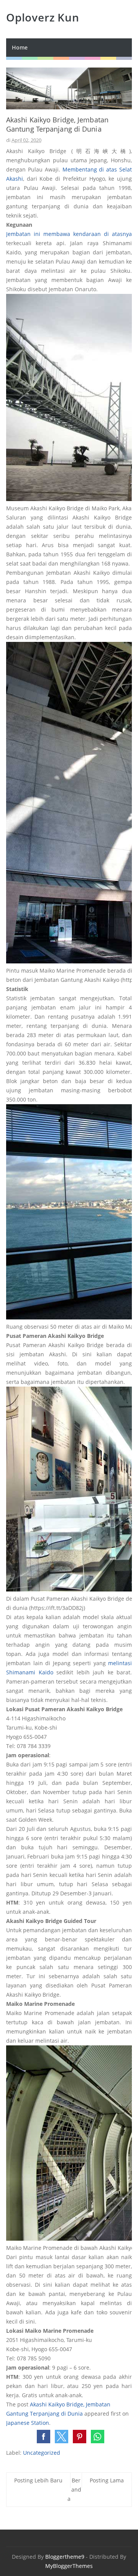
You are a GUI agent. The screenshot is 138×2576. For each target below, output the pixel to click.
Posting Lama (107, 2480)
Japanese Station (28, 2423)
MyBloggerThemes (69, 2566)
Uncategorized (42, 2453)
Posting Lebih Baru (38, 2480)
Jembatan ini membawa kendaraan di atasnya (69, 234)
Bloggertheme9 (65, 2557)
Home (20, 47)
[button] (44, 2437)
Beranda (74, 2489)
